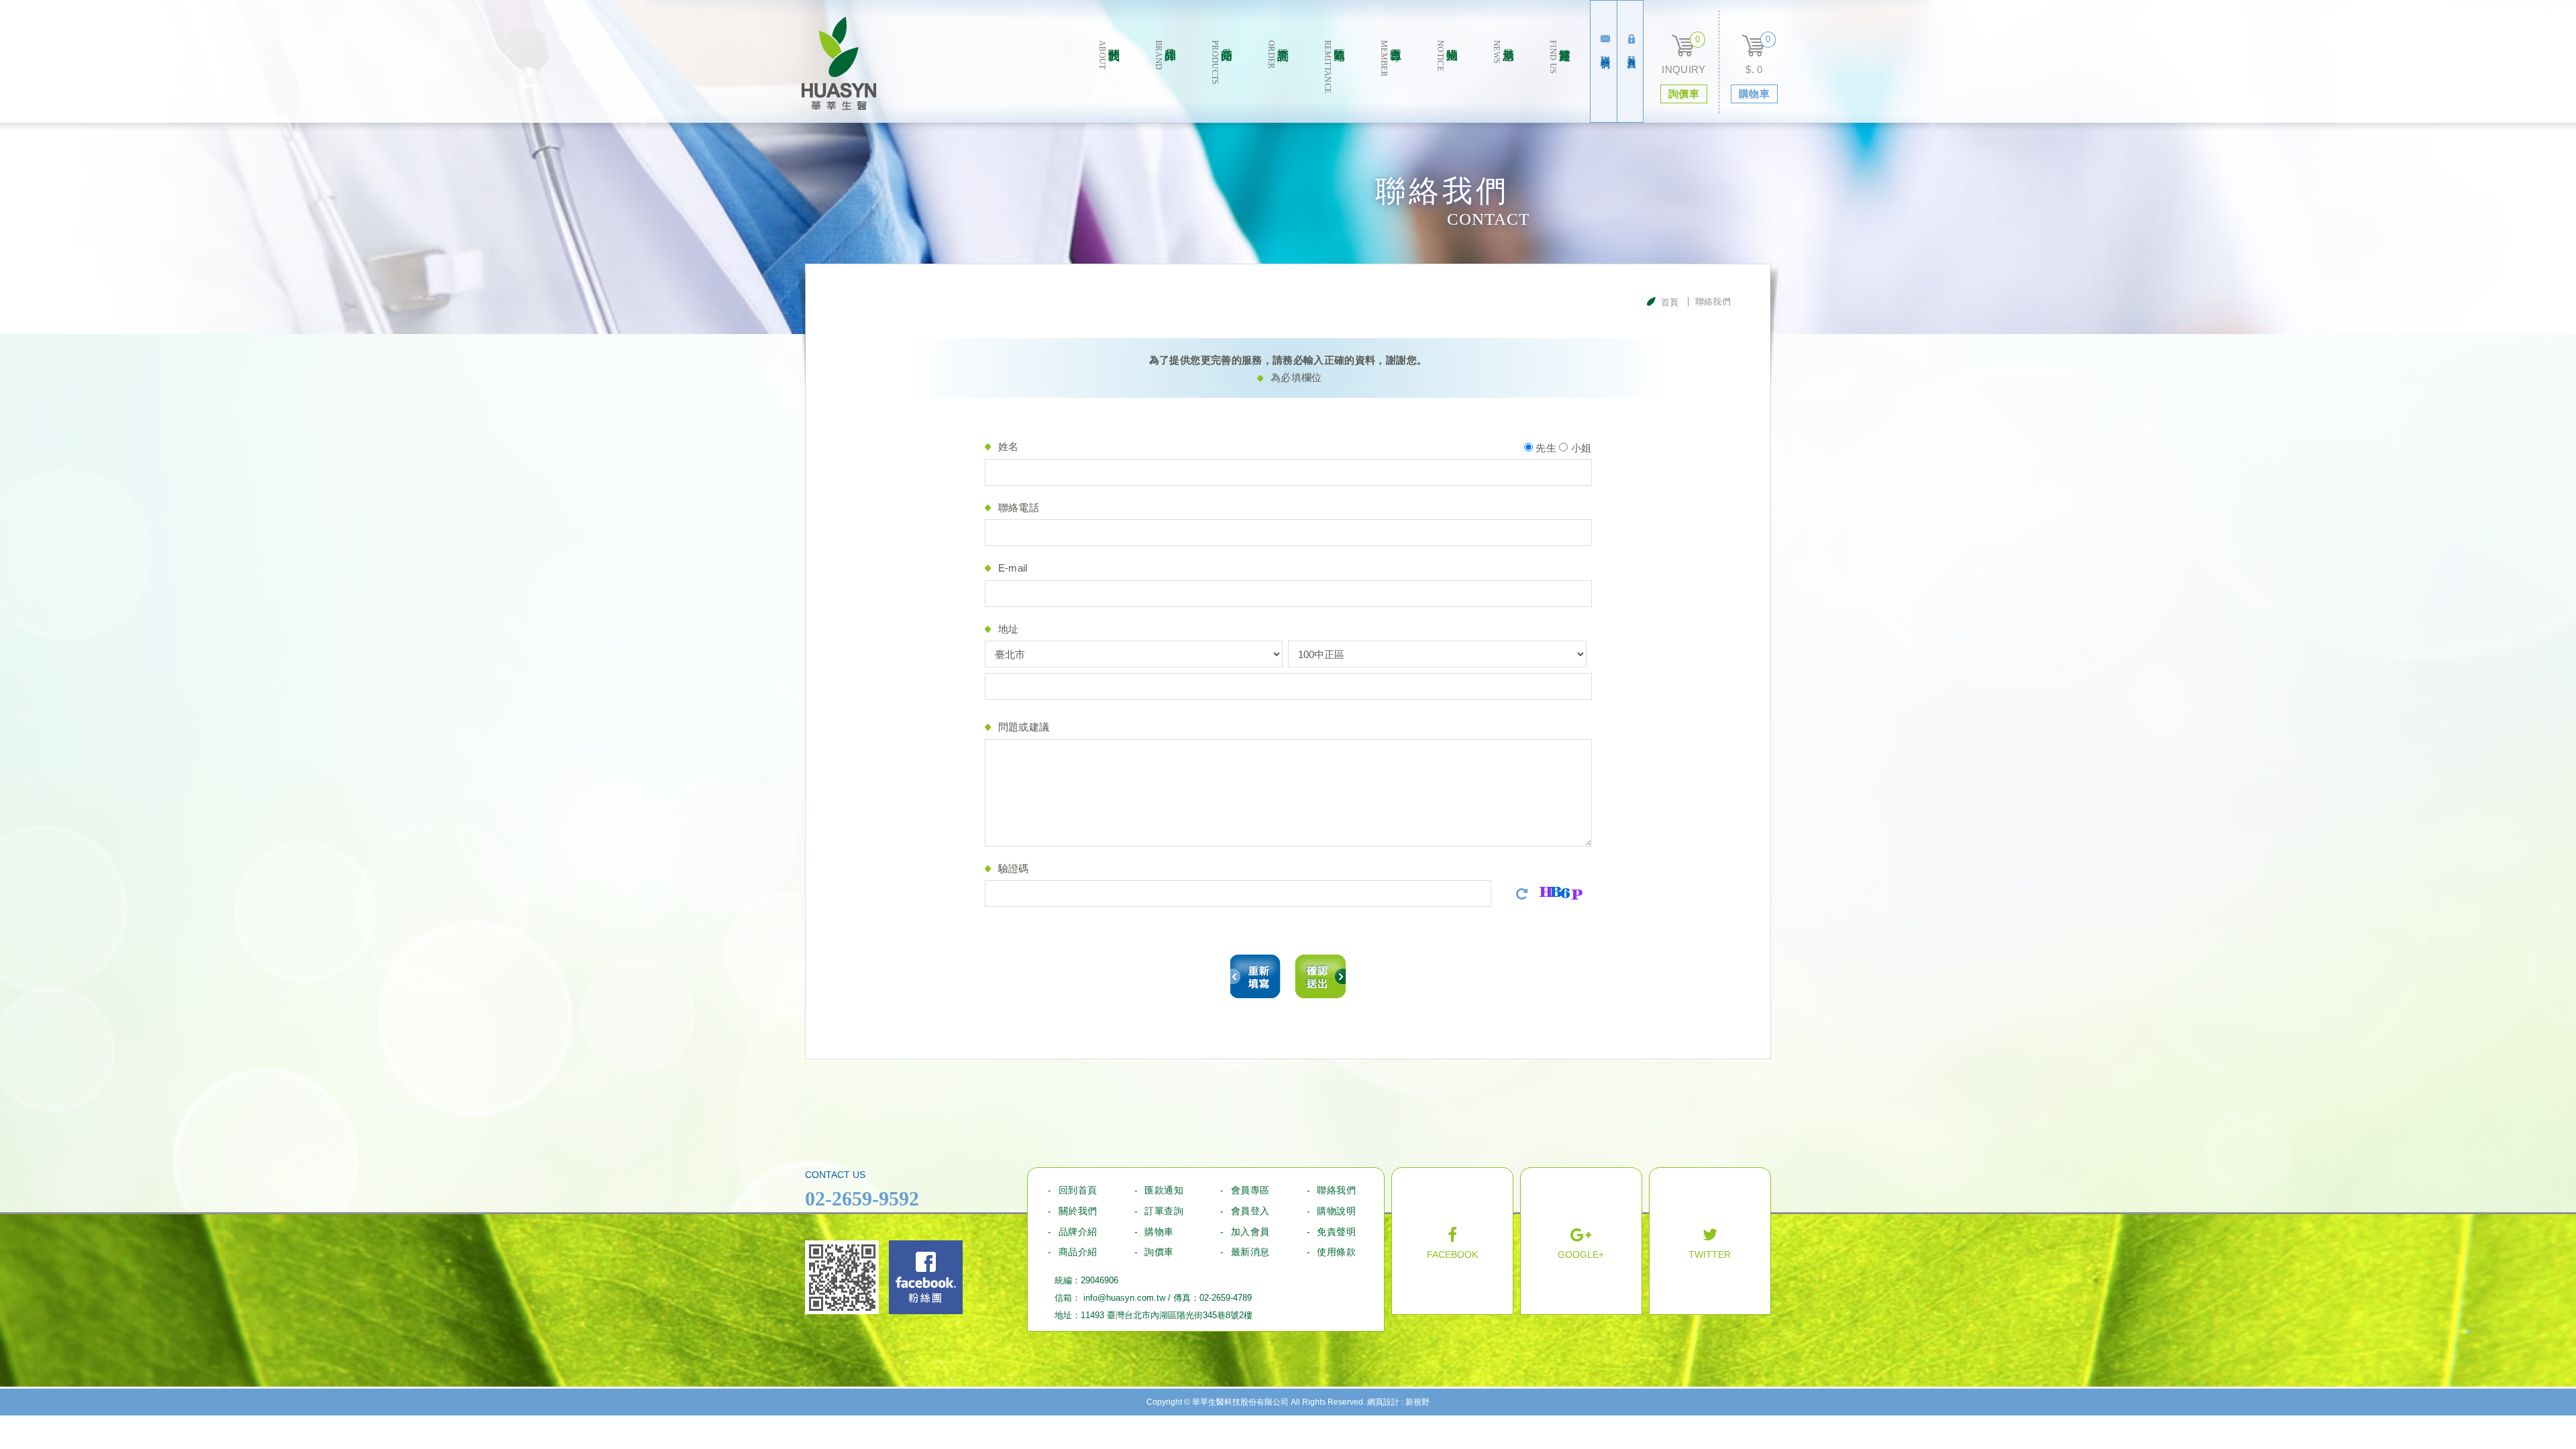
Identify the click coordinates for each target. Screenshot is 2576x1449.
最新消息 (1503, 52)
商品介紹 (1078, 1252)
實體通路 (1560, 57)
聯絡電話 (1019, 507)
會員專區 (1391, 58)
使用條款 (1336, 1252)
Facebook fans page (926, 1277)
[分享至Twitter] (1710, 1243)
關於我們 (1109, 55)
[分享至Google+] (1581, 1243)
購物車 (1159, 1232)
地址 (1009, 629)
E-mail (1013, 568)
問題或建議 (1024, 727)
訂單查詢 (1278, 55)
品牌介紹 (1165, 55)
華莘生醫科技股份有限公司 (839, 63)
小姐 (1579, 448)
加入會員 (1250, 1232)
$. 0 (1754, 69)
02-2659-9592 (862, 1198)
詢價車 (1159, 1252)
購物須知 (1447, 56)
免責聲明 (1336, 1232)
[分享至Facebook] (1452, 1243)
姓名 (1009, 446)
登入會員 (1631, 51)
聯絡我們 (1605, 51)
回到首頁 (1078, 1190)
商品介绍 (1222, 63)
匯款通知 (1334, 67)
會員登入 (1250, 1211)
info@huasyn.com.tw (1124, 1298)
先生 (1545, 448)
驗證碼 (1014, 868)
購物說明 (1336, 1211)
